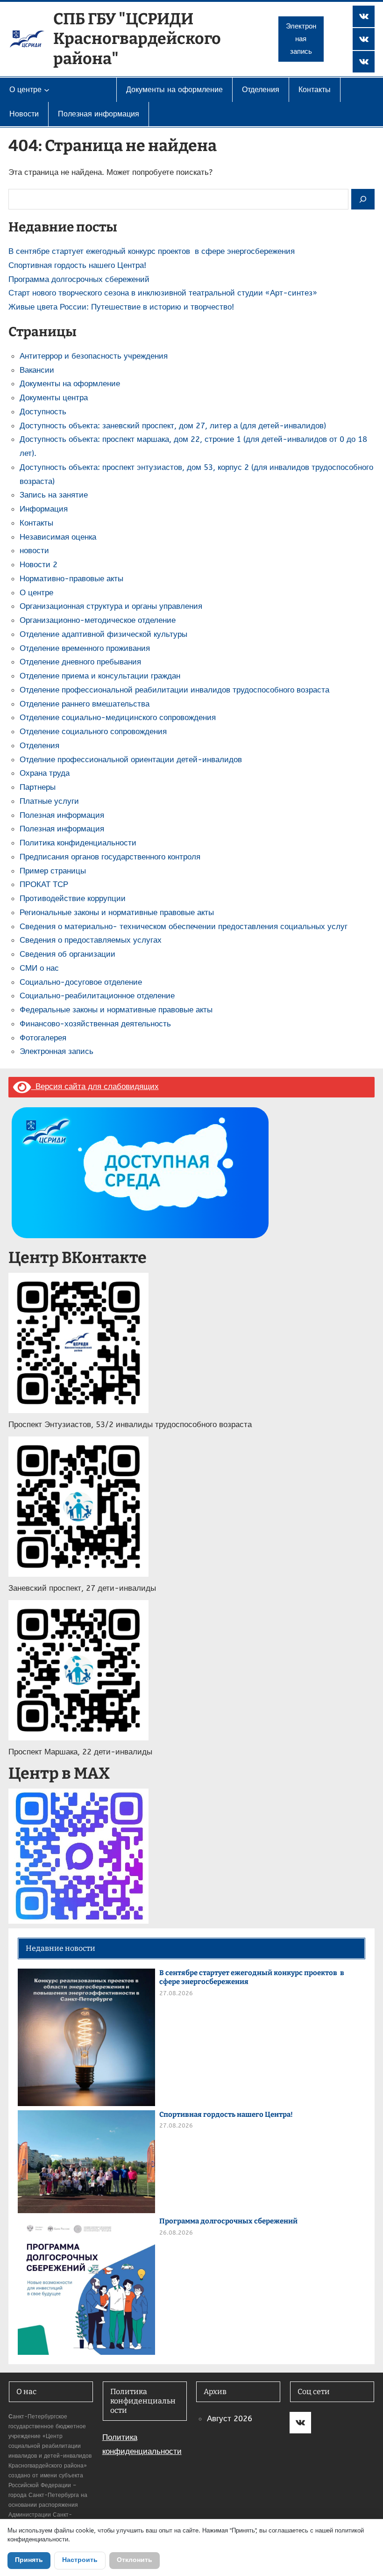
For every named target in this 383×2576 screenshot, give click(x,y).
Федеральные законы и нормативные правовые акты (116, 1010)
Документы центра (54, 397)
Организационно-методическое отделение (98, 620)
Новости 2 (39, 564)
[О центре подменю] (47, 90)
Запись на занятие (54, 495)
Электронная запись (301, 39)
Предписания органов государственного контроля (110, 857)
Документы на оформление (70, 383)
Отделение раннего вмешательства (85, 704)
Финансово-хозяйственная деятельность (95, 1024)
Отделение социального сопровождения (93, 731)
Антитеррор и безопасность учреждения (94, 356)
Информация (44, 509)
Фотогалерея (43, 1038)
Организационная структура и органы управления (111, 606)
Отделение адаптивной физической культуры (103, 634)
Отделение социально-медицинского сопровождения (118, 717)
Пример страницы (53, 871)
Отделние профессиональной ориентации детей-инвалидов (131, 759)
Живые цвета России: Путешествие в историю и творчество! (121, 307)
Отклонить (135, 2560)
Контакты (36, 523)
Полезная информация (62, 815)
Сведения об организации (67, 954)
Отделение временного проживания (85, 648)
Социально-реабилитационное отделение (97, 996)
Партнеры (38, 787)
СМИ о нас (39, 968)
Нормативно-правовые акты (71, 578)
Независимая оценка (58, 537)
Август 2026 (230, 2418)
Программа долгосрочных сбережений (79, 279)
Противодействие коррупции (73, 898)
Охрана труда (45, 773)
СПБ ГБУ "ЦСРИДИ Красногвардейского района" (137, 39)
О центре (36, 592)
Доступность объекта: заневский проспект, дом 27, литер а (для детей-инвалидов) (173, 426)
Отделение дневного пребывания (80, 662)
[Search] (363, 199)
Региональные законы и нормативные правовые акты (117, 912)
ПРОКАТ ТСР (44, 884)
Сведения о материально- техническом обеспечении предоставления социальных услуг (184, 926)
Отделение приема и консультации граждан (100, 676)
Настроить (80, 2560)
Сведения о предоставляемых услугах (91, 940)
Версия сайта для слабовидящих (95, 1086)
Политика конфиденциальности (78, 843)
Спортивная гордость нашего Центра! (77, 265)
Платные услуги (49, 801)
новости (34, 550)
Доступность (43, 411)
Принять (29, 2560)
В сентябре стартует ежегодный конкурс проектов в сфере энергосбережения (152, 251)
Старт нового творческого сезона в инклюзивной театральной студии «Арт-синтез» (163, 293)
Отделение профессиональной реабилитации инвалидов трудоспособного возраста (174, 690)
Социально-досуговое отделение (81, 982)
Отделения (39, 745)
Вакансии (37, 370)
